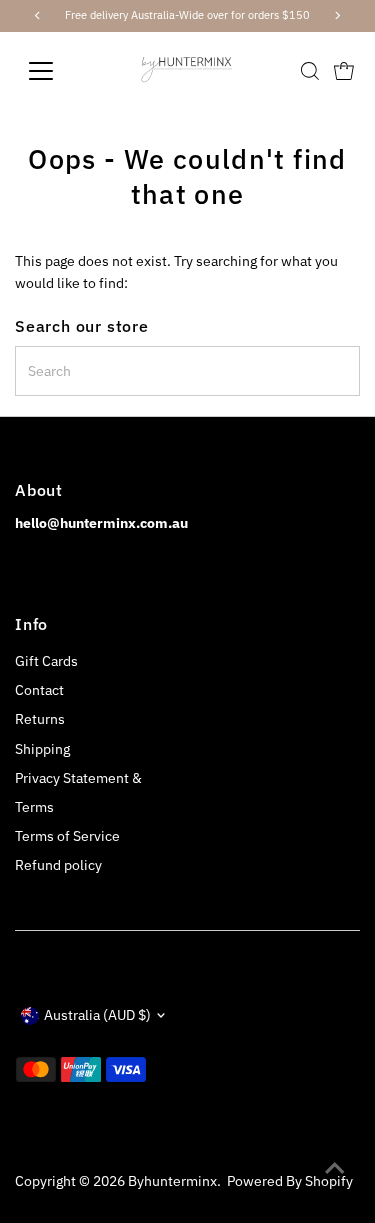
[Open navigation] (56, 71)
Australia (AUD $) (97, 1015)
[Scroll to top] (335, 1168)
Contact (39, 690)
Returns (40, 719)
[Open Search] (310, 71)
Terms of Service (67, 836)
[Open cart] (344, 71)
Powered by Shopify (290, 1181)
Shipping (42, 749)
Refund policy (58, 865)
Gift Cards (46, 661)
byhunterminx (172, 1181)
